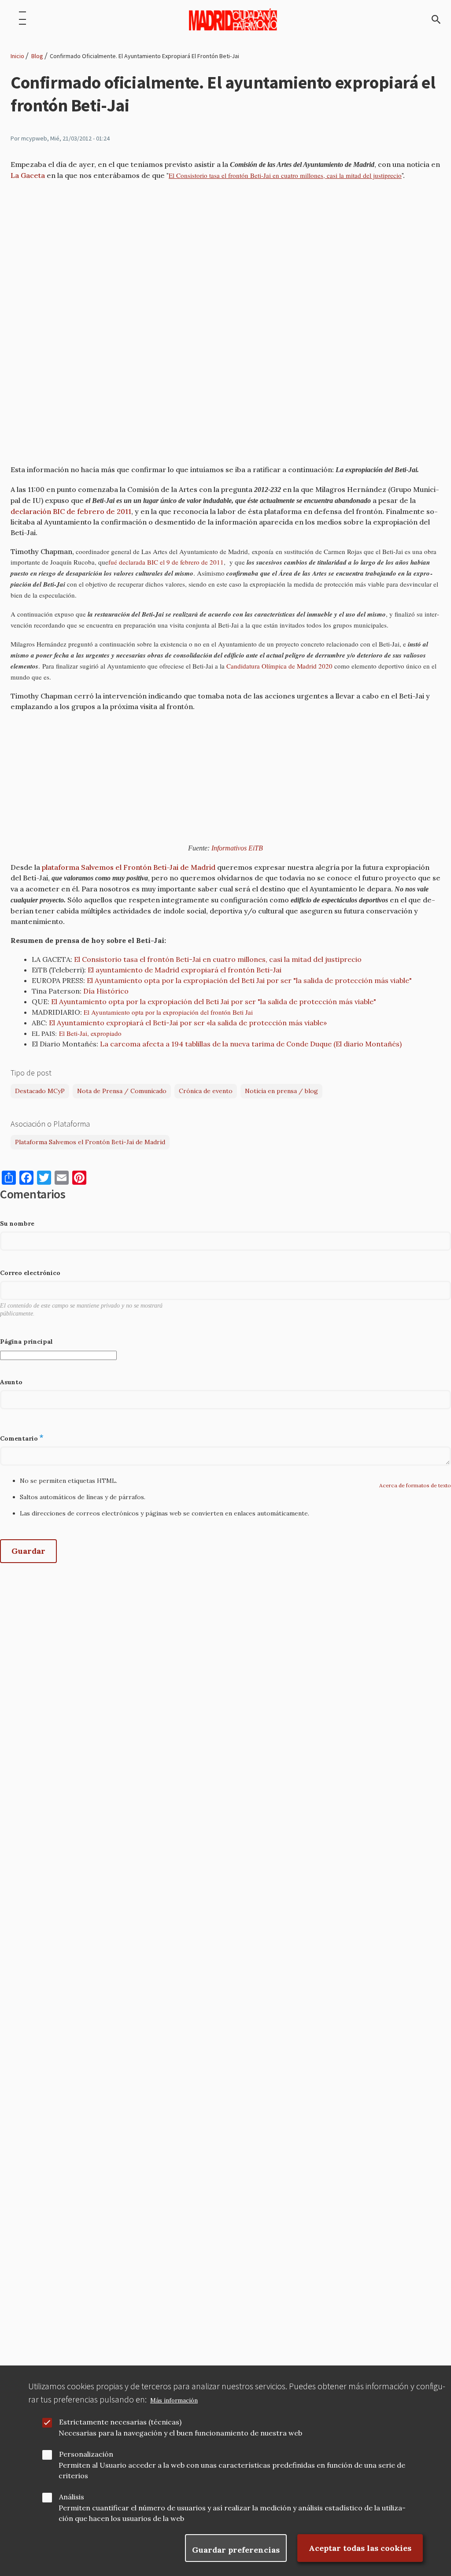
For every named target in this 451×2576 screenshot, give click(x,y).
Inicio (17, 56)
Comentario (19, 1438)
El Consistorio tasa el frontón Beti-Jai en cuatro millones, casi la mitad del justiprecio (285, 175)
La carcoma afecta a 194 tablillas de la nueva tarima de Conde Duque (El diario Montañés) (251, 1044)
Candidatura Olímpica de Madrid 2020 (279, 666)
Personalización (86, 2454)
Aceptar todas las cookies (360, 2548)
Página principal (26, 1342)
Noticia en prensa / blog (281, 1091)
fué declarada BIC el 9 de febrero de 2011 (166, 562)
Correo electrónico (30, 1273)
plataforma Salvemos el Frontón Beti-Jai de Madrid (129, 867)
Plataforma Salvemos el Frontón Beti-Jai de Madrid (90, 1142)
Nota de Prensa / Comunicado (122, 1091)
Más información (174, 2400)
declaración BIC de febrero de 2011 (71, 511)
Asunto (11, 1382)
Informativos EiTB (237, 848)
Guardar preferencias (236, 2550)
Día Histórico (106, 991)
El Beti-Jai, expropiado (90, 1033)
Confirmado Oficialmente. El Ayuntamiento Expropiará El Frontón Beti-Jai (144, 56)
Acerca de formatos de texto (415, 1485)
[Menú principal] (22, 19)
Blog (37, 56)
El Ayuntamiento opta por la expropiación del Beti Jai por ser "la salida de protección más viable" (249, 980)
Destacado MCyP (40, 1091)
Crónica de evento (206, 1091)
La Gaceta (28, 175)
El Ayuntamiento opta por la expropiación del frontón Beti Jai (168, 1012)
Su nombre (17, 1223)
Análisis (72, 2497)
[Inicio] (233, 19)
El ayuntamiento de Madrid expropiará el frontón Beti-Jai (185, 970)
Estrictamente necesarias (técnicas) (120, 2422)
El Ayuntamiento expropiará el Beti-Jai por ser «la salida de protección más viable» (188, 1023)
